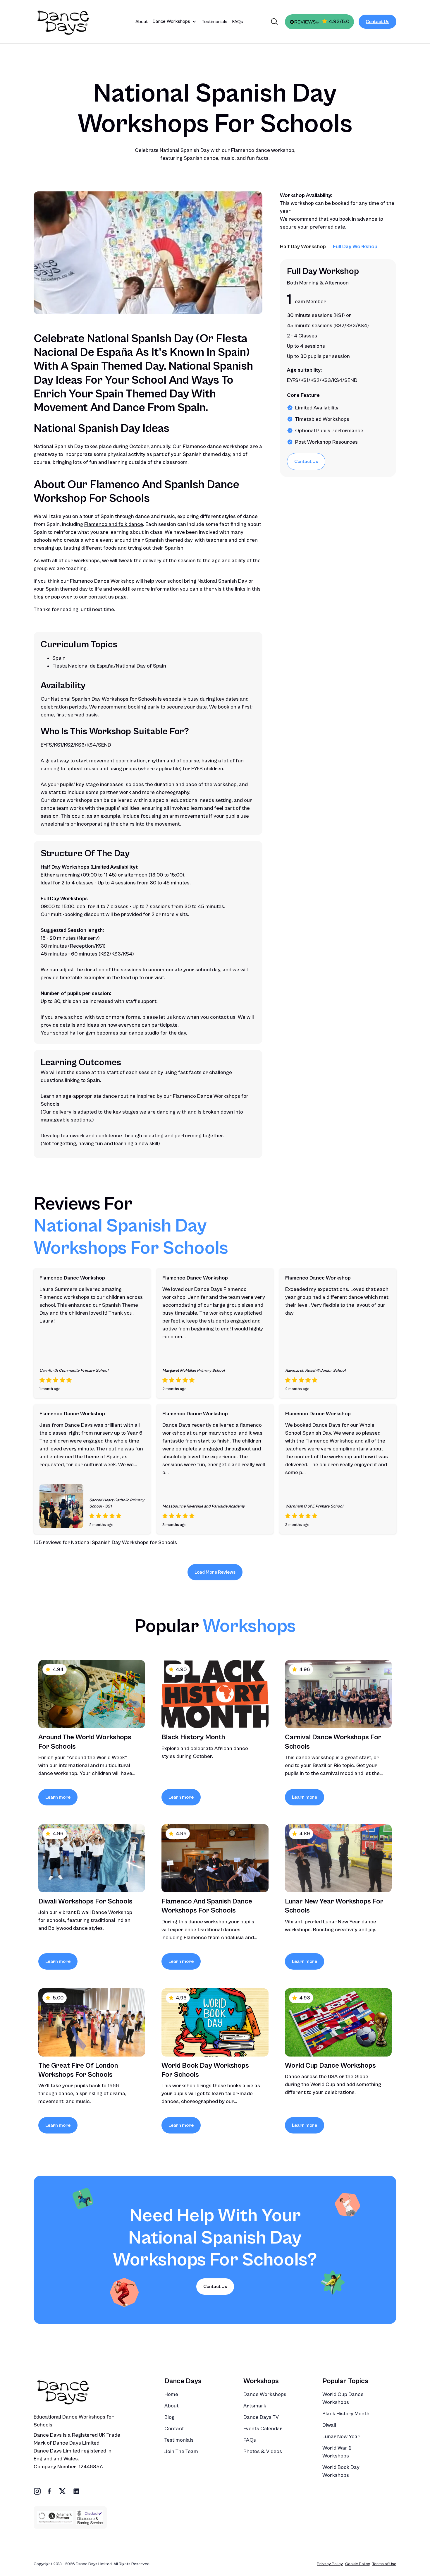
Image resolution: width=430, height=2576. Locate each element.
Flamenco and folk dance (114, 524)
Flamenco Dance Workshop (102, 581)
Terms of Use (384, 2564)
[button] (175, 22)
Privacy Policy (330, 2564)
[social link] (37, 2491)
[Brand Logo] (72, 22)
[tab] (303, 247)
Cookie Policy (358, 2564)
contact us (101, 597)
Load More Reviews (215, 1572)
